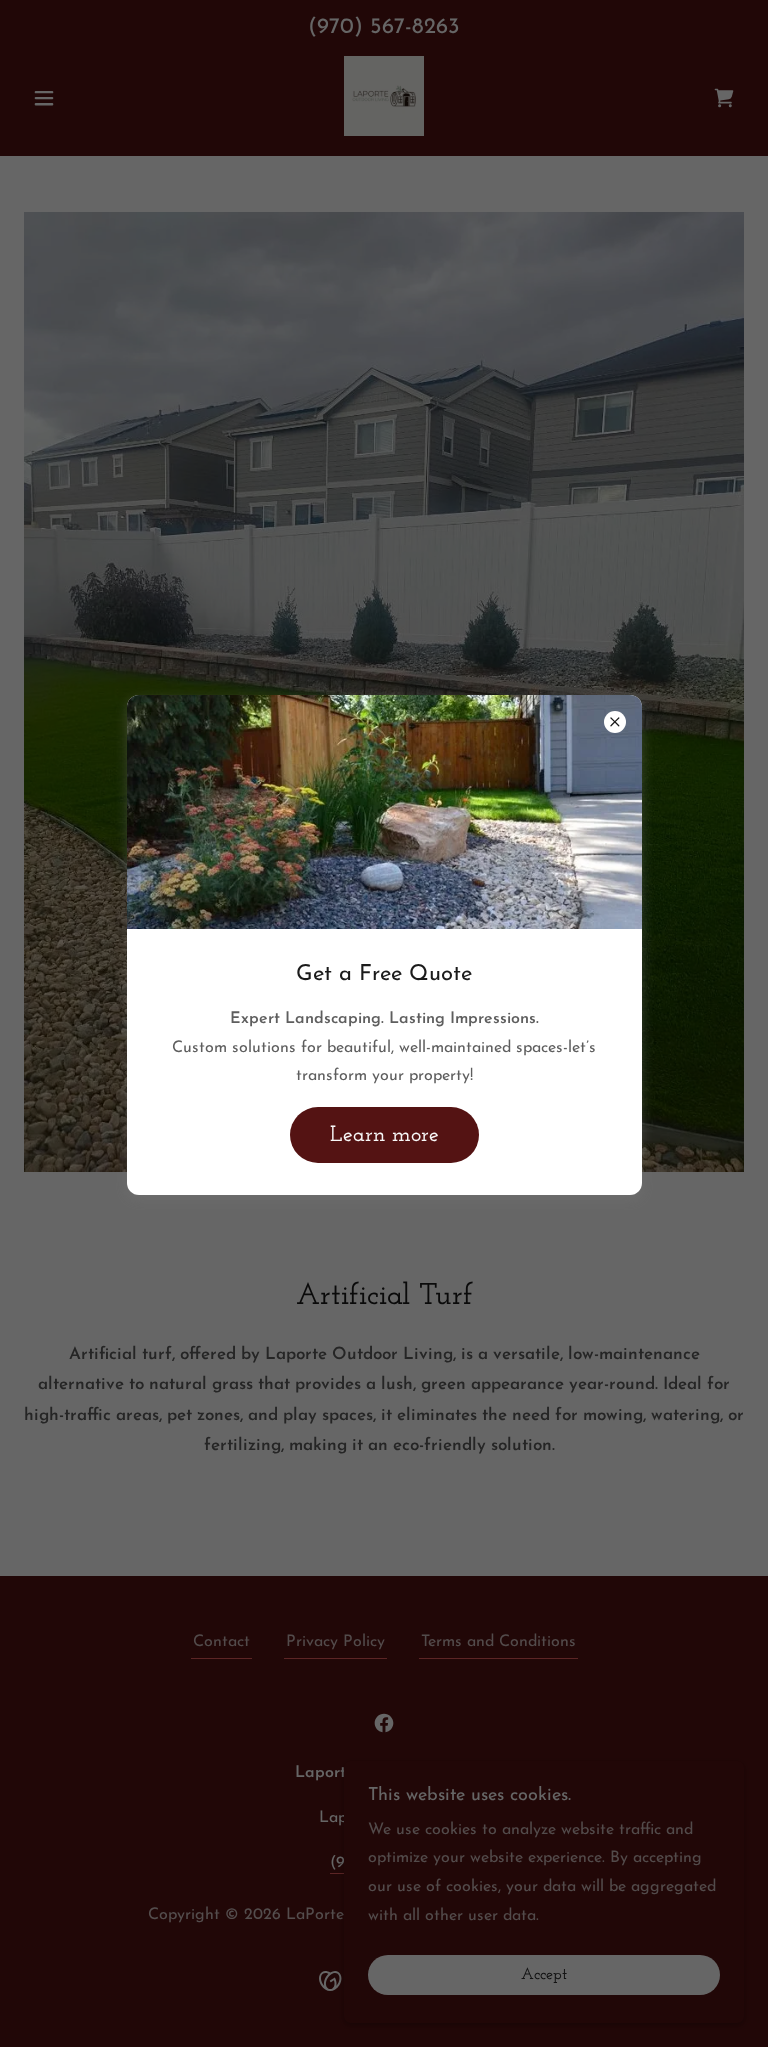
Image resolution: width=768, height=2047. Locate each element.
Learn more (384, 1135)
